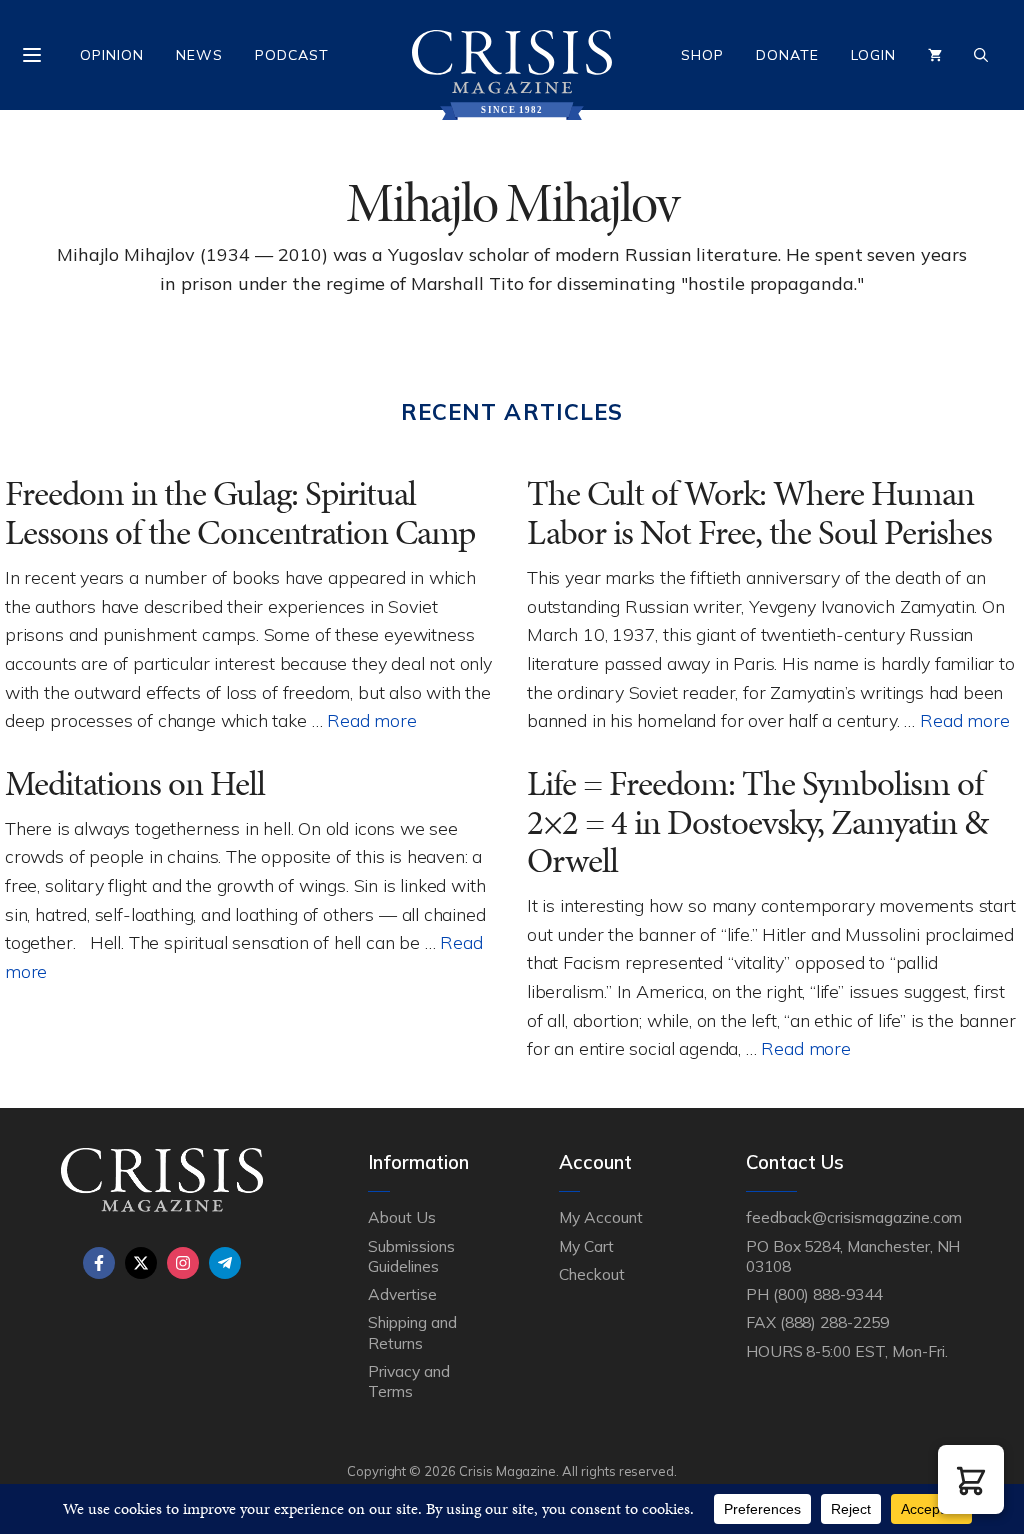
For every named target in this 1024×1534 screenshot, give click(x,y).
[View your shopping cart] (935, 55)
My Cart (586, 1246)
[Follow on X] (141, 1263)
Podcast (292, 55)
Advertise (402, 1294)
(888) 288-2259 (834, 1322)
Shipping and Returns (412, 1332)
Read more (371, 720)
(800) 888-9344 (827, 1294)
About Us (402, 1217)
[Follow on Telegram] (225, 1263)
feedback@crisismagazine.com (854, 1217)
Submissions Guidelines (411, 1256)
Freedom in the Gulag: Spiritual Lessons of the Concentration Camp (240, 513)
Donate (787, 55)
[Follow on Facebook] (99, 1263)
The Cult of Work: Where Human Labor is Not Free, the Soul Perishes (759, 513)
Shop (702, 55)
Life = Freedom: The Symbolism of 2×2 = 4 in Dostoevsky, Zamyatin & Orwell (757, 822)
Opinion (112, 55)
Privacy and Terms (408, 1381)
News (199, 55)
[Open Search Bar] (981, 55)
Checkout (592, 1274)
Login (873, 55)
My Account (601, 1217)
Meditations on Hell (135, 783)
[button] (971, 1479)
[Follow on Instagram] (183, 1263)
